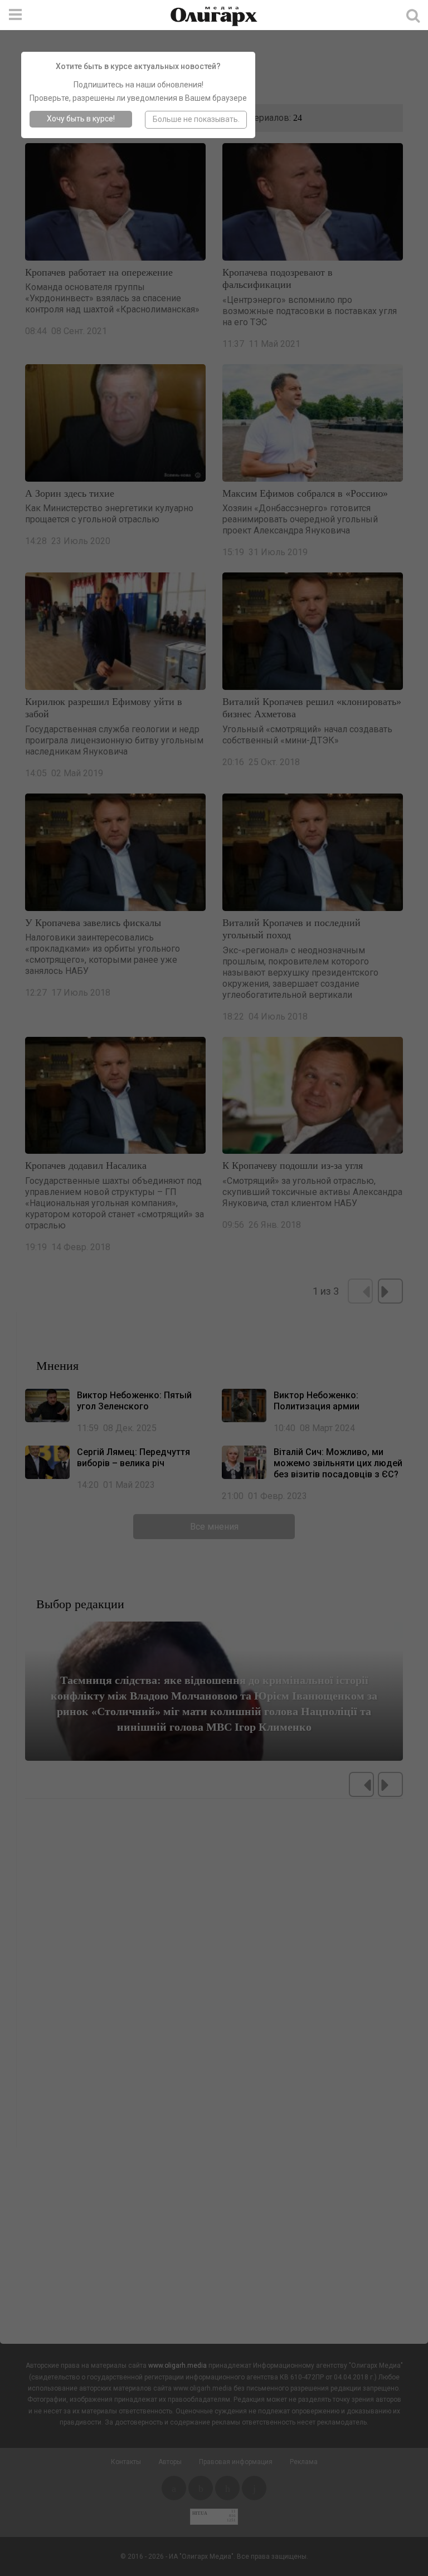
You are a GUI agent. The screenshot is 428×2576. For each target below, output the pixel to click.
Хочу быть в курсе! (81, 119)
